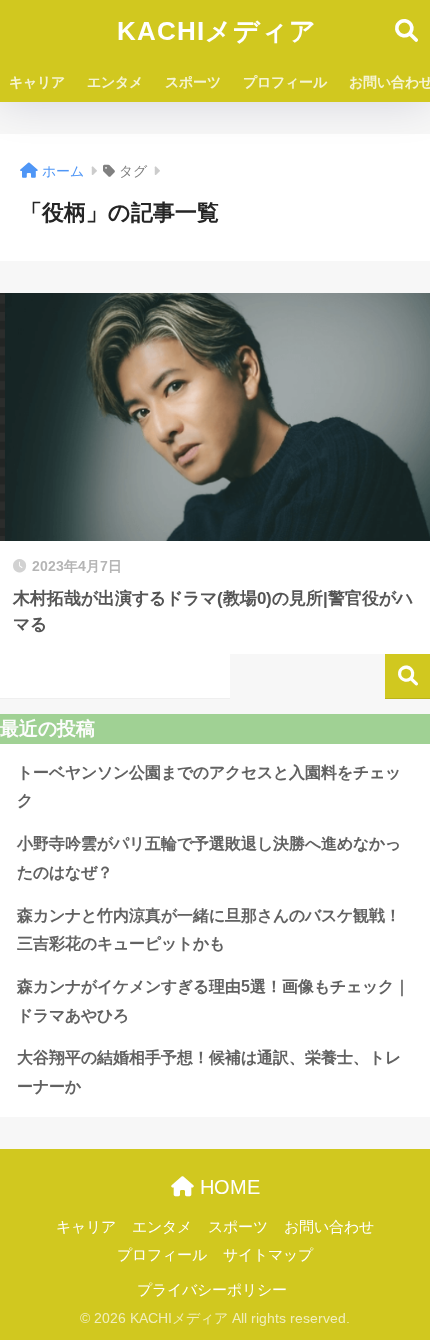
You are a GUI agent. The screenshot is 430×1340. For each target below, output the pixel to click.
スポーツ (193, 82)
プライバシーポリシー (212, 1290)
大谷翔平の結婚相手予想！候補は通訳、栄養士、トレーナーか (209, 1072)
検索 (407, 676)
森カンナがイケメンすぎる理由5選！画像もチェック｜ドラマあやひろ (213, 1001)
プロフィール (285, 82)
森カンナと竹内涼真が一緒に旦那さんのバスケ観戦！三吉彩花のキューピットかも (209, 930)
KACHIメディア (217, 31)
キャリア (37, 82)
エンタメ (115, 82)
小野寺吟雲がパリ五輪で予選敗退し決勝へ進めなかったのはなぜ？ (209, 858)
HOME (227, 1187)
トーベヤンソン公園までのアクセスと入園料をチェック (209, 787)
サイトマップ (268, 1255)
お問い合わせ (329, 1227)
